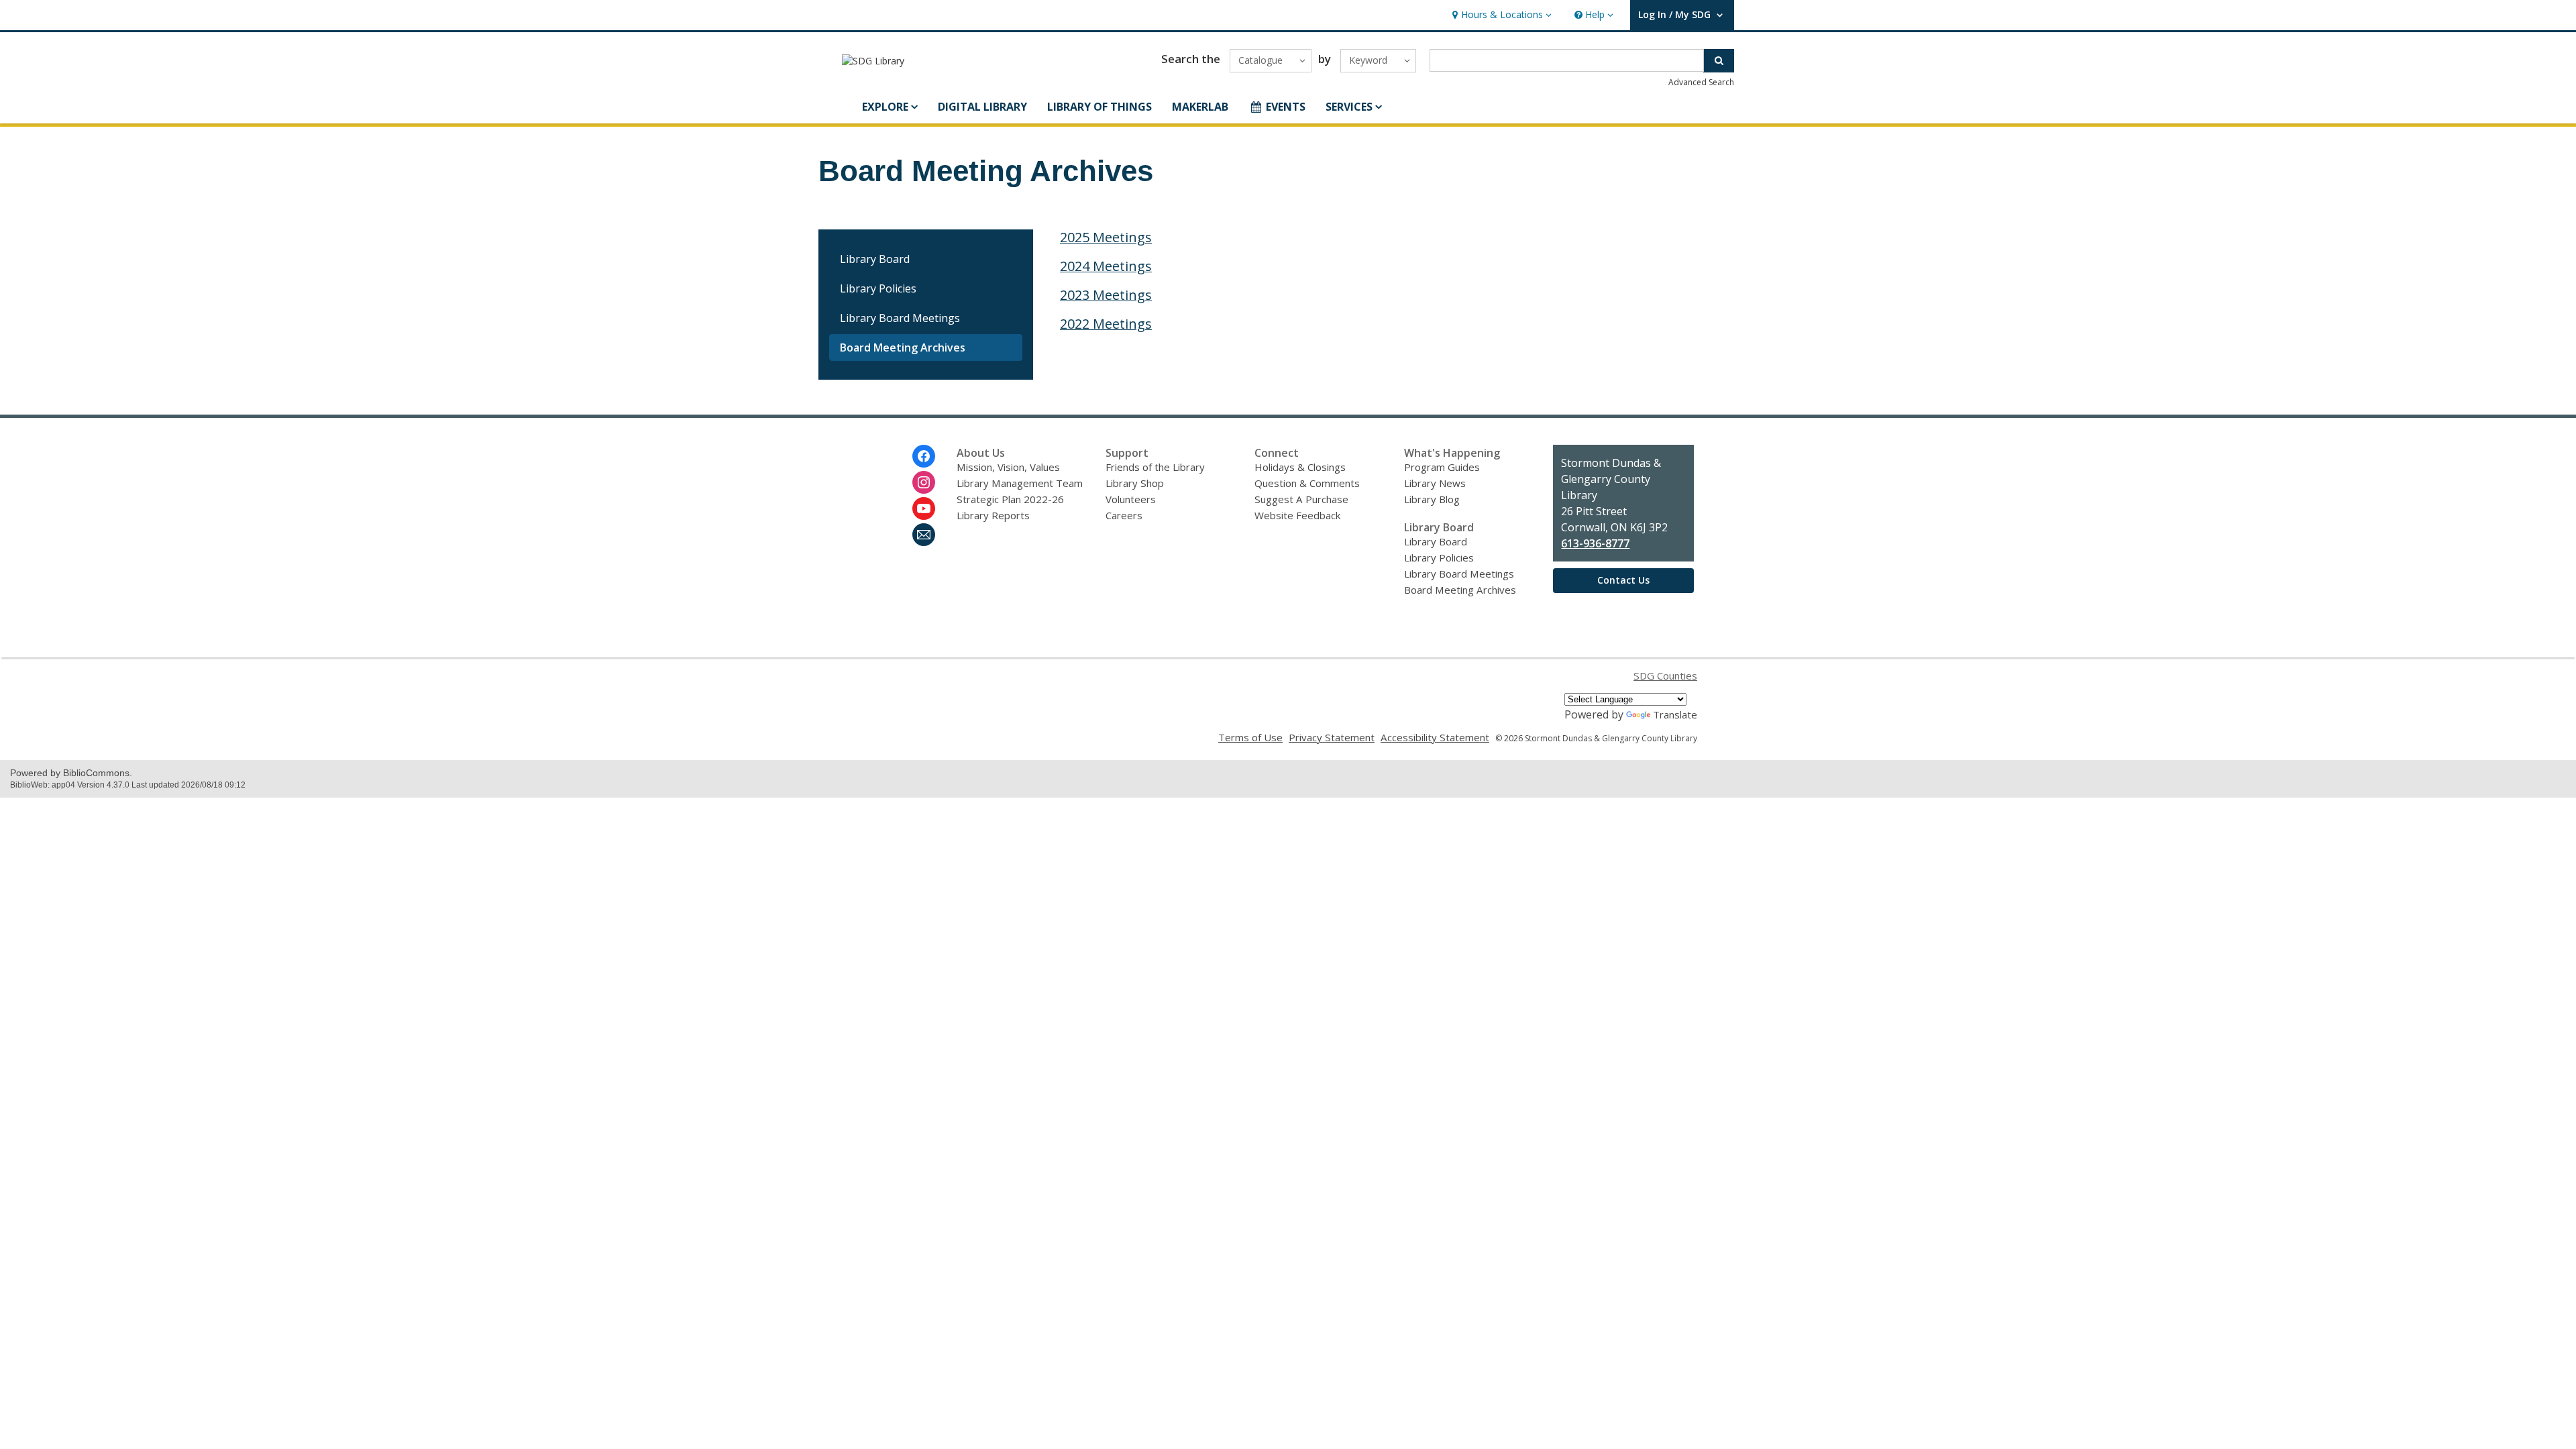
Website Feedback (1297, 515)
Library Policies (878, 288)
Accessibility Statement (1435, 737)
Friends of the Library (1155, 467)
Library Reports (993, 515)
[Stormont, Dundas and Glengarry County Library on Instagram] (924, 482)
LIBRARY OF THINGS (1099, 107)
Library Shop (1135, 483)
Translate (1675, 714)
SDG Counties (1665, 676)
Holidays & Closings (1300, 467)
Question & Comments (1307, 483)
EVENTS (1286, 107)
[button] (1500, 15)
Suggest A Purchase (1301, 499)
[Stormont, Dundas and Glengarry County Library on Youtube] (924, 508)
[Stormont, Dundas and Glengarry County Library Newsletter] (924, 535)
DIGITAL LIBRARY (982, 107)
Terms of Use (1250, 737)
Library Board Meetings (900, 318)
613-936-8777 (1595, 543)
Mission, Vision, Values (1008, 467)
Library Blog (1432, 499)
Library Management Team (1020, 483)
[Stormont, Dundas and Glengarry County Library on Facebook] (924, 456)
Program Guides (1442, 467)
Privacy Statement (1332, 737)
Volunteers (1131, 499)
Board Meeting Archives (903, 347)
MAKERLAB (1200, 107)
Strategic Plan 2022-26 (1010, 499)
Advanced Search (1701, 82)
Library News (1435, 483)
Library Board (875, 259)
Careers (1124, 515)
